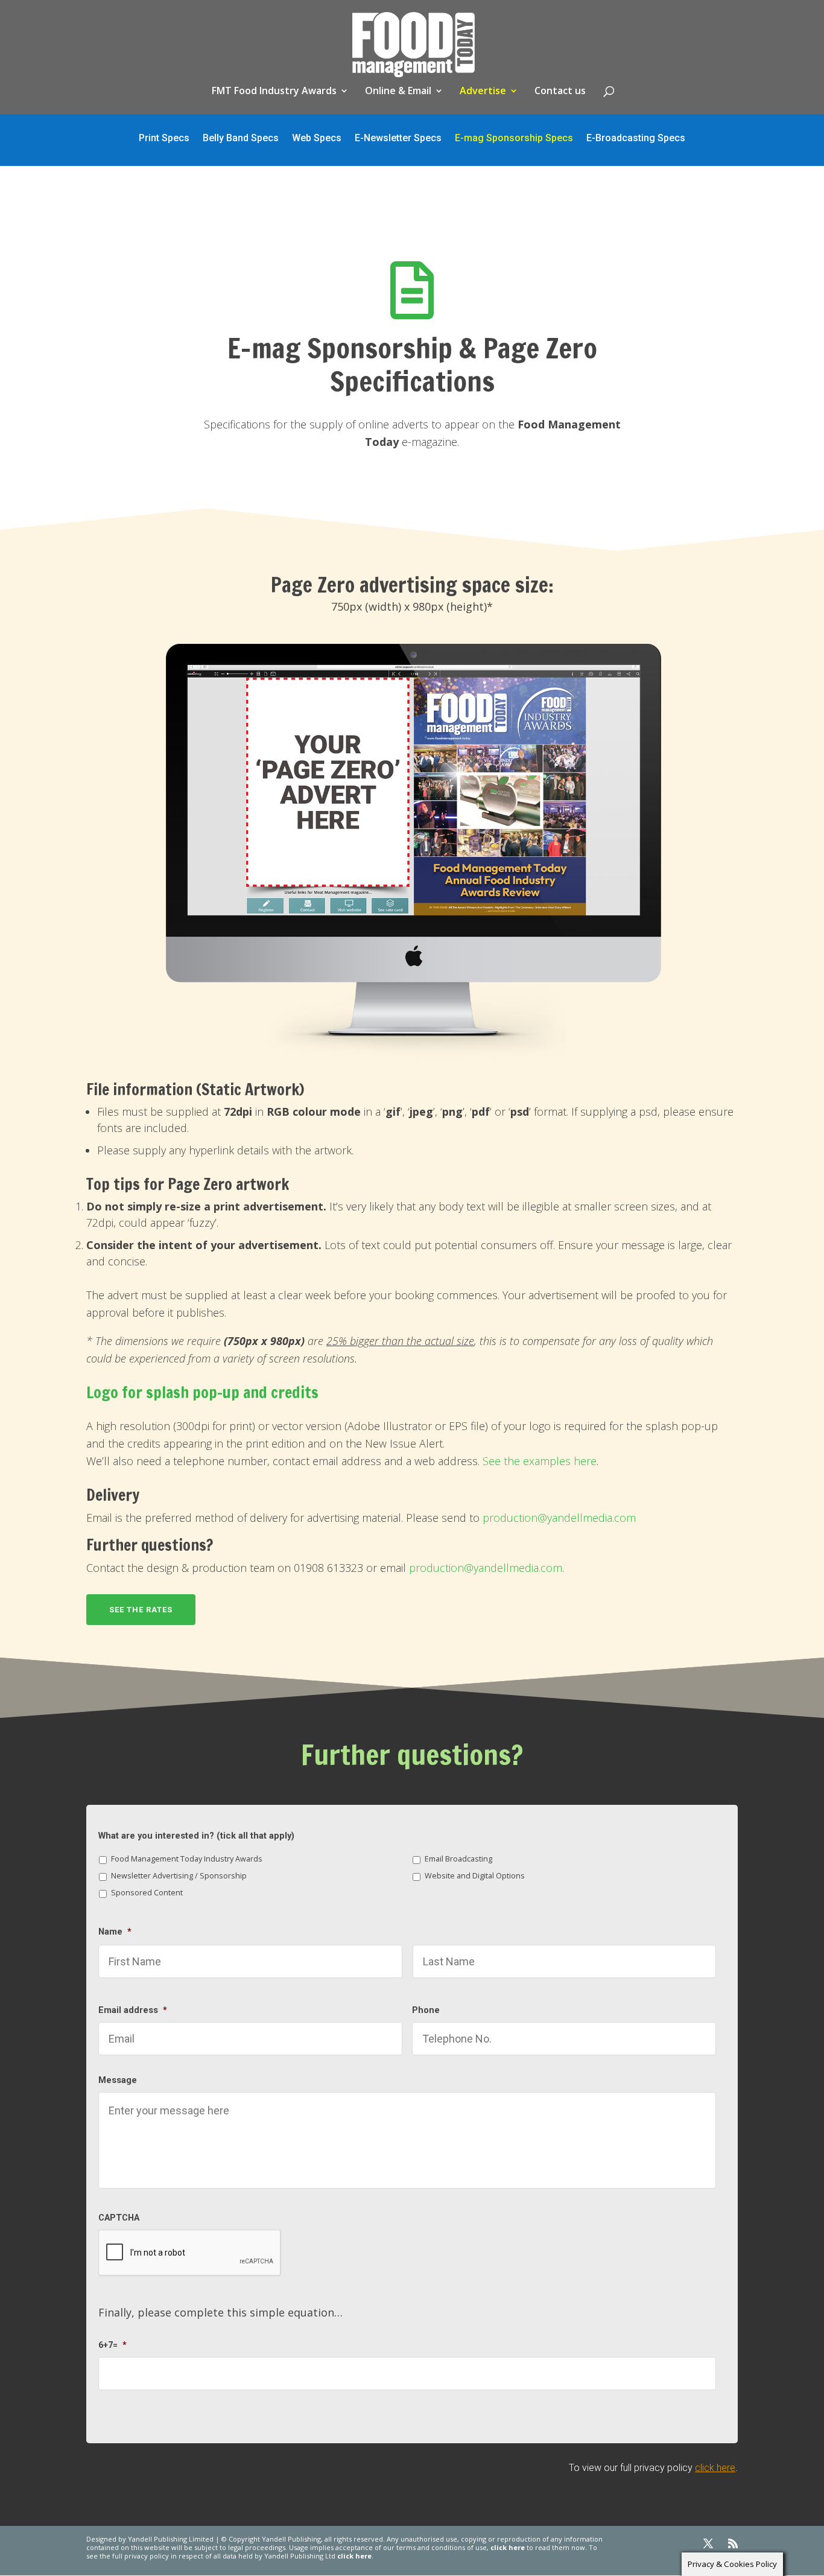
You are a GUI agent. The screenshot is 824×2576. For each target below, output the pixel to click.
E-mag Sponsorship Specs (514, 139)
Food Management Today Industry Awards (187, 1859)
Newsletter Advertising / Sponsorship (179, 1876)
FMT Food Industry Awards (274, 92)
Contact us (560, 92)
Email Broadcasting (458, 1859)
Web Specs (317, 139)
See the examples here (540, 1461)
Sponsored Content (147, 1893)
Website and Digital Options (475, 1876)
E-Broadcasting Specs (636, 139)
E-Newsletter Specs (398, 139)
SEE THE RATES (141, 1610)
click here (715, 2468)
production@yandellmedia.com (559, 1518)
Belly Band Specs (241, 139)
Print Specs (164, 139)
